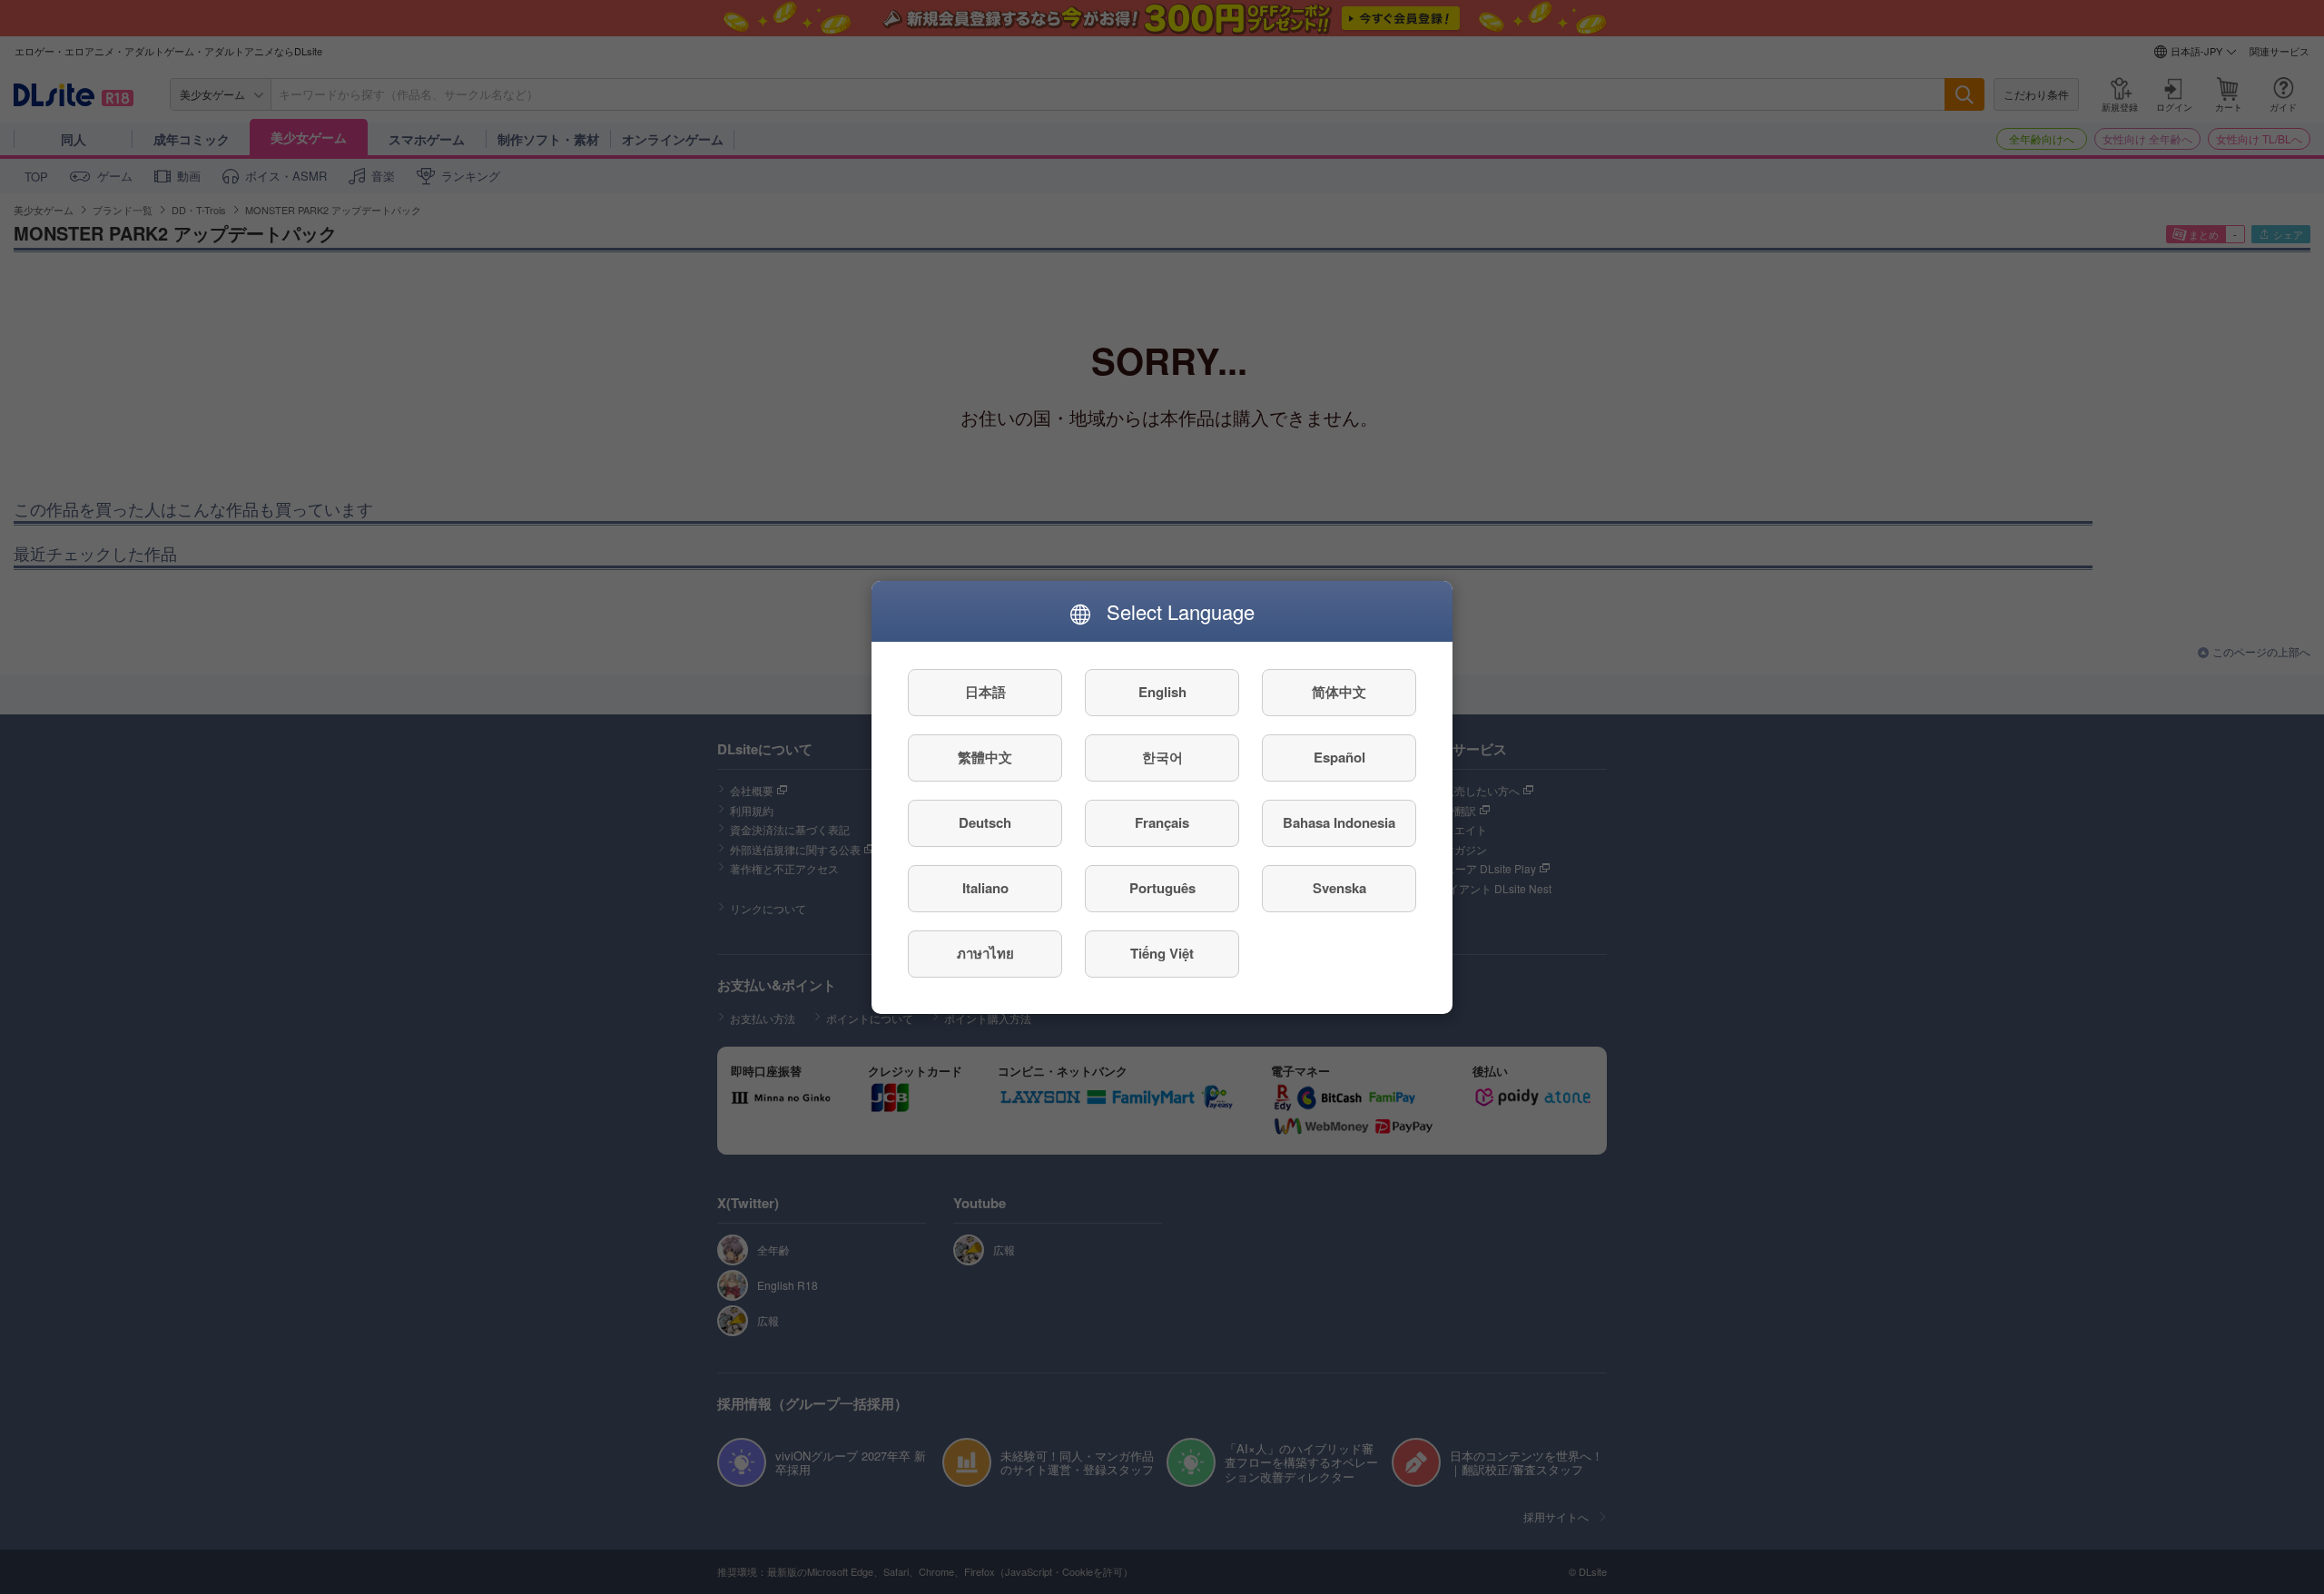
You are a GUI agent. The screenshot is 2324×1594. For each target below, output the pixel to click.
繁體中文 (985, 757)
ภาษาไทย (985, 953)
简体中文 (1339, 692)
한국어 (1162, 757)
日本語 (985, 692)
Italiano (985, 888)
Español (1339, 757)
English (1162, 692)
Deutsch (985, 822)
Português (1162, 888)
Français (1162, 822)
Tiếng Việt (1162, 953)
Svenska (1339, 888)
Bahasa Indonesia (1339, 822)
